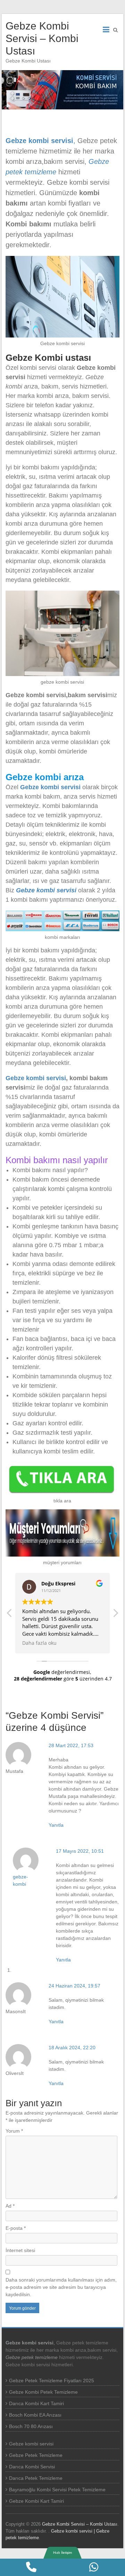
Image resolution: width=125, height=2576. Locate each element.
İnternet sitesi (20, 2250)
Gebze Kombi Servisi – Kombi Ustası (42, 38)
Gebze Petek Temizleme (36, 2455)
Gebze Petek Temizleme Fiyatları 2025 (52, 2381)
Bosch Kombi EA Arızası (35, 2415)
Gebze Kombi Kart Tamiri (36, 2501)
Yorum (14, 2131)
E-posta (16, 2228)
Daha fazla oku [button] (39, 1643)
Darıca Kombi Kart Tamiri (36, 2403)
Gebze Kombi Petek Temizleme (43, 2392)
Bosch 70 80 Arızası (31, 2426)
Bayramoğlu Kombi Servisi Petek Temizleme (57, 2490)
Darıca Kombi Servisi (32, 2467)
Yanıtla (56, 1825)
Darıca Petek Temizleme (36, 2478)
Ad (10, 2206)
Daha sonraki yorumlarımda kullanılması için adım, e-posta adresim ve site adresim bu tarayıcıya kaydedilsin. (61, 2287)
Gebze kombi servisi (50, 787)
